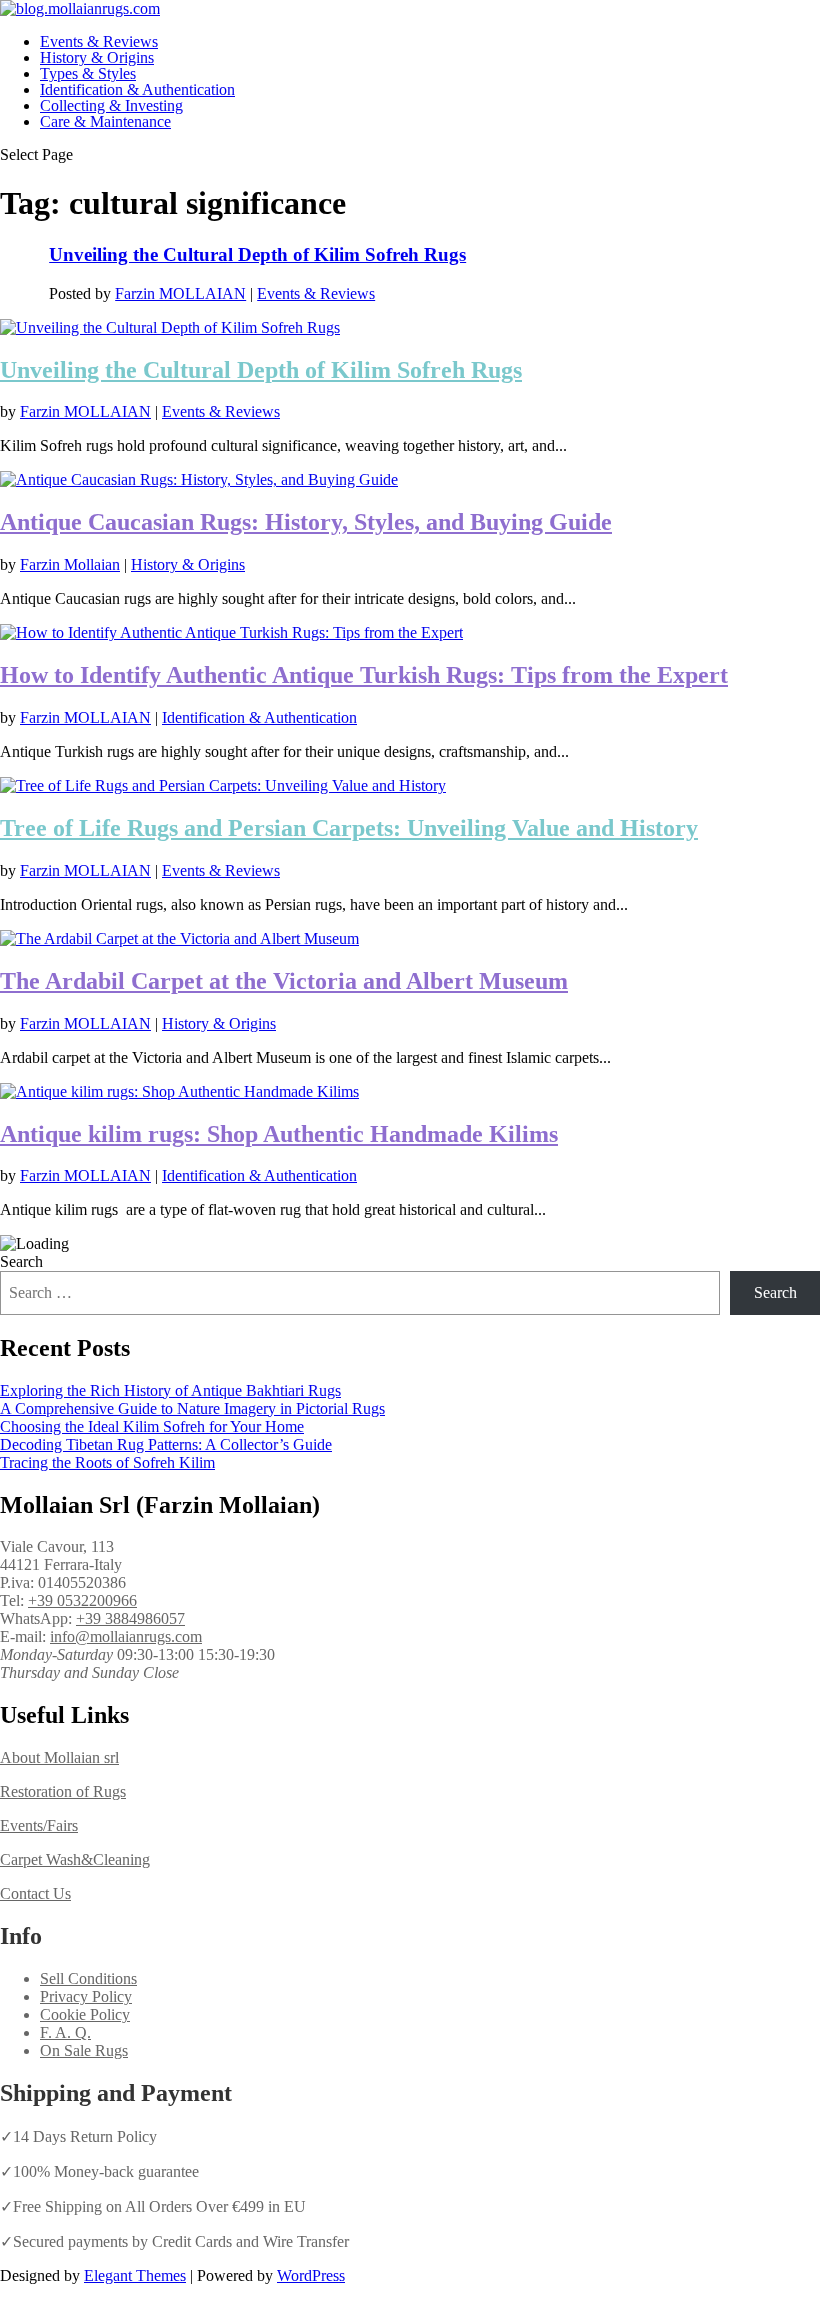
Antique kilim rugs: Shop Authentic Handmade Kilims (279, 1134)
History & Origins (97, 57)
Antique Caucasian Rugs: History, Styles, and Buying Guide (306, 522)
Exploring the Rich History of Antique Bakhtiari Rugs (170, 1390)
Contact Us (35, 1893)
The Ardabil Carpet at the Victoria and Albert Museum (284, 981)
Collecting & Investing (111, 105)
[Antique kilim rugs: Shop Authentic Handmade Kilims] (179, 1091)
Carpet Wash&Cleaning (75, 1859)
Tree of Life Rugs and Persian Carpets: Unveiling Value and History (349, 828)
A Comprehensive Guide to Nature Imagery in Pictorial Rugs (192, 1408)
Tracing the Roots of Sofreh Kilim (107, 1462)
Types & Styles (88, 73)
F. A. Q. (65, 2032)
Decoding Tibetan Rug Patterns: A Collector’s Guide (166, 1444)
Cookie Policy (85, 2014)
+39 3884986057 (130, 1618)
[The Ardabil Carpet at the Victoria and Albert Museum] (179, 938)
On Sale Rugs (84, 2050)
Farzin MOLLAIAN (180, 293)
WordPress (311, 2275)
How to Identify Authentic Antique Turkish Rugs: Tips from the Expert (364, 675)
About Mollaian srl (59, 1757)
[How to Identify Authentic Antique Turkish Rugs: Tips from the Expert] (231, 632)
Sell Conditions (88, 1978)
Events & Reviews (99, 41)
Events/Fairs (39, 1825)
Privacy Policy (86, 1996)
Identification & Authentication (137, 89)
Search (21, 1261)
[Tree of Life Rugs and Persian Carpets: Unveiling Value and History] (223, 785)
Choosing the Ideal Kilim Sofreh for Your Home (152, 1426)
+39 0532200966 (82, 1600)
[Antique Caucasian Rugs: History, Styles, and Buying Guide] (199, 479)
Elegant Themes (135, 2275)
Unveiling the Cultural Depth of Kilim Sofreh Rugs (257, 254)
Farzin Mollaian (70, 564)
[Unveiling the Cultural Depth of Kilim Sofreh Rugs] (170, 327)
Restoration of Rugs (63, 1791)
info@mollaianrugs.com (126, 1636)
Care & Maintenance (105, 121)
